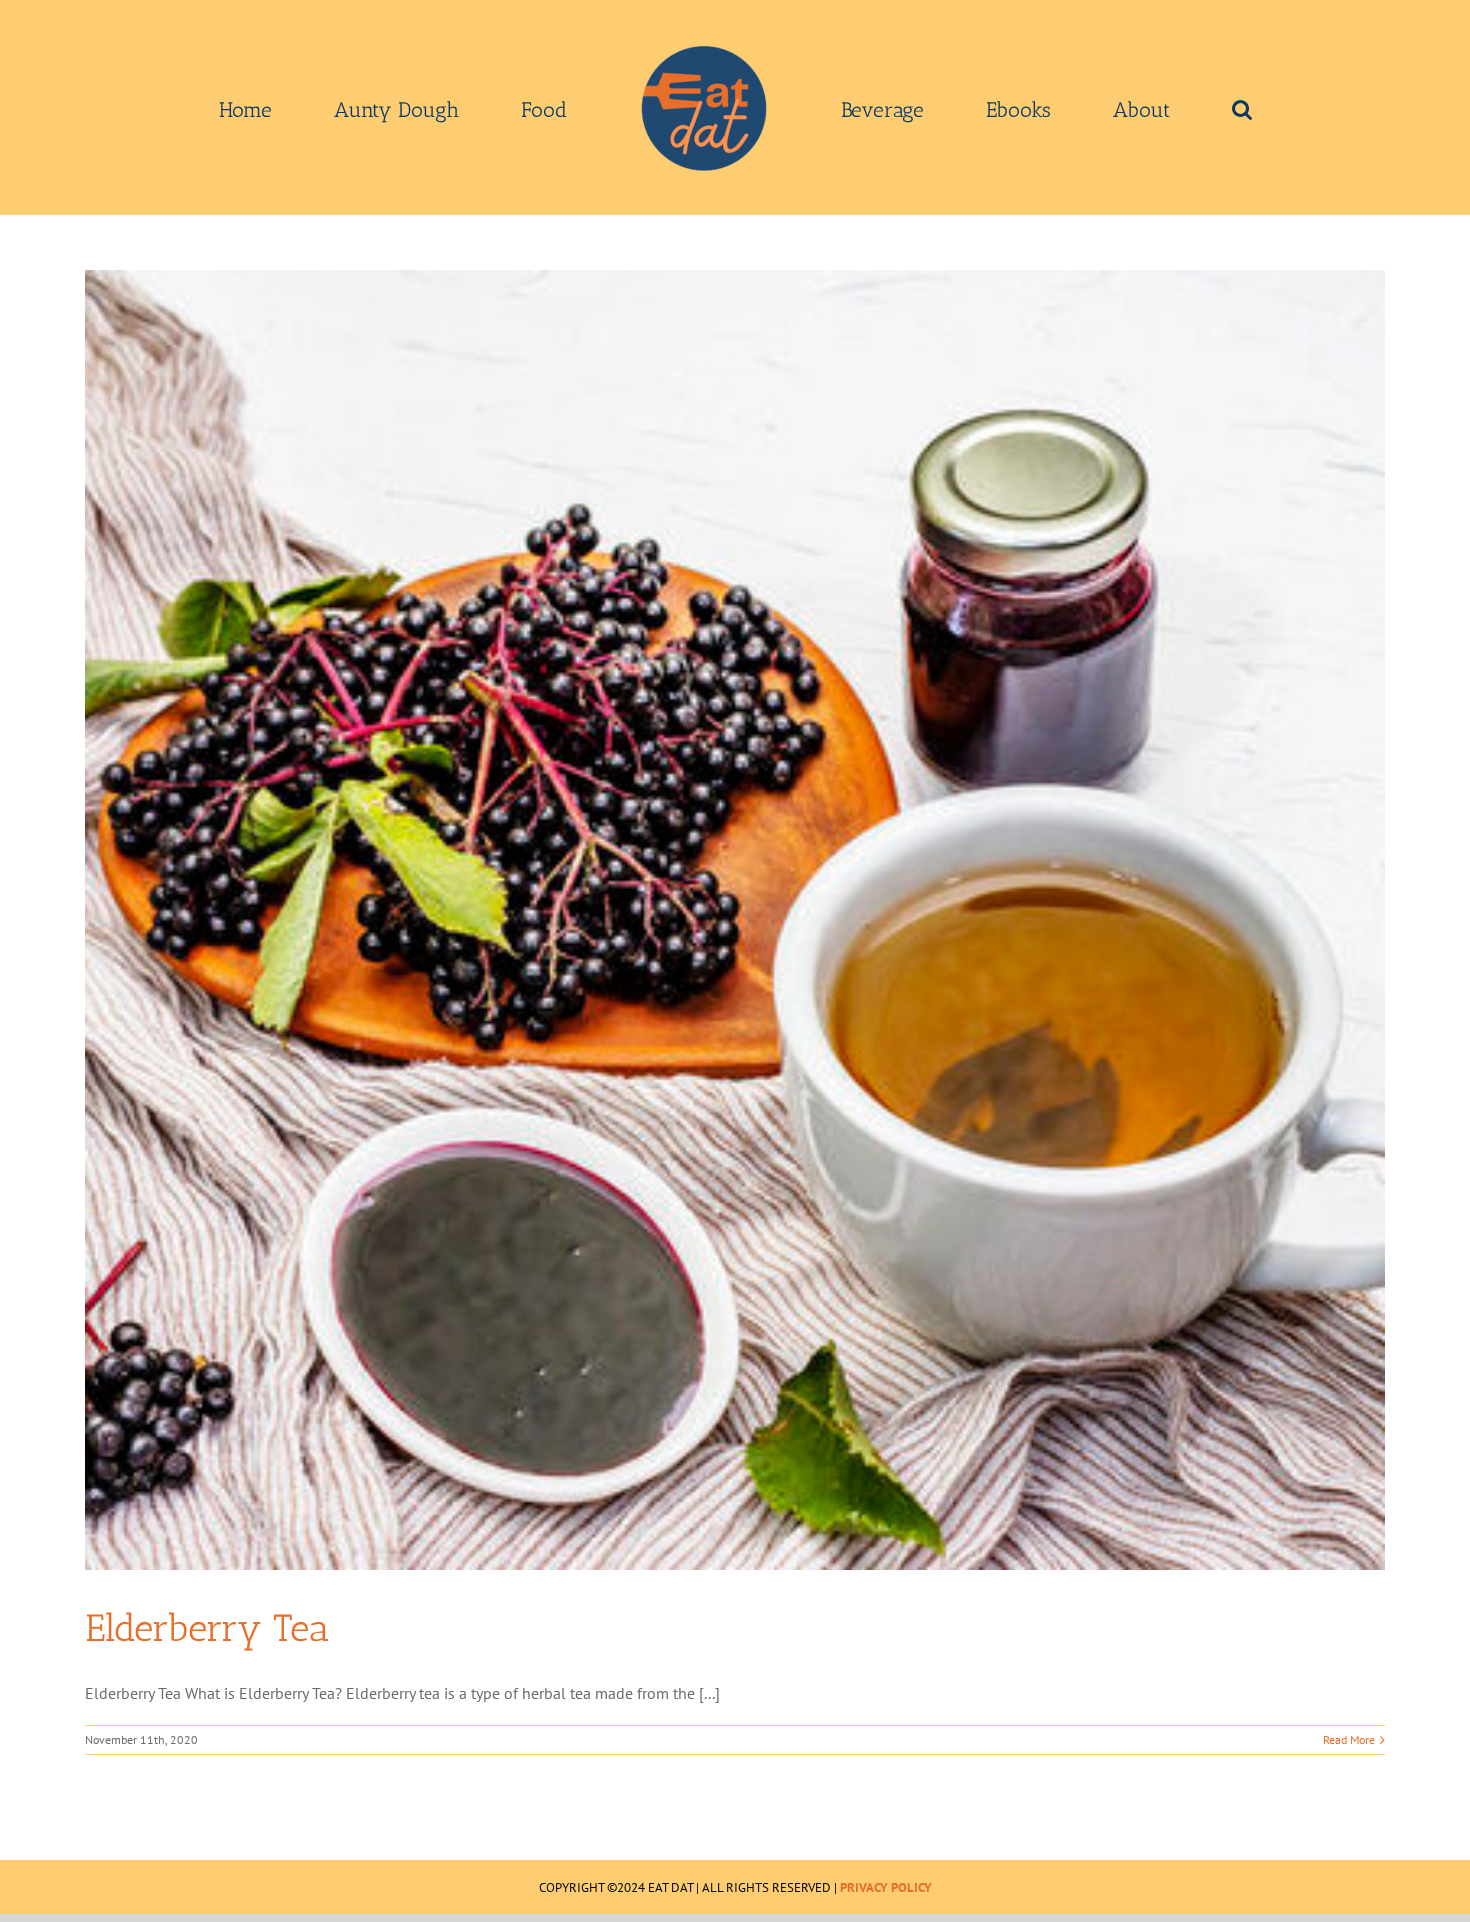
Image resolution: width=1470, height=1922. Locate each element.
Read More (1349, 1739)
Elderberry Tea (207, 1628)
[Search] (1100, 108)
